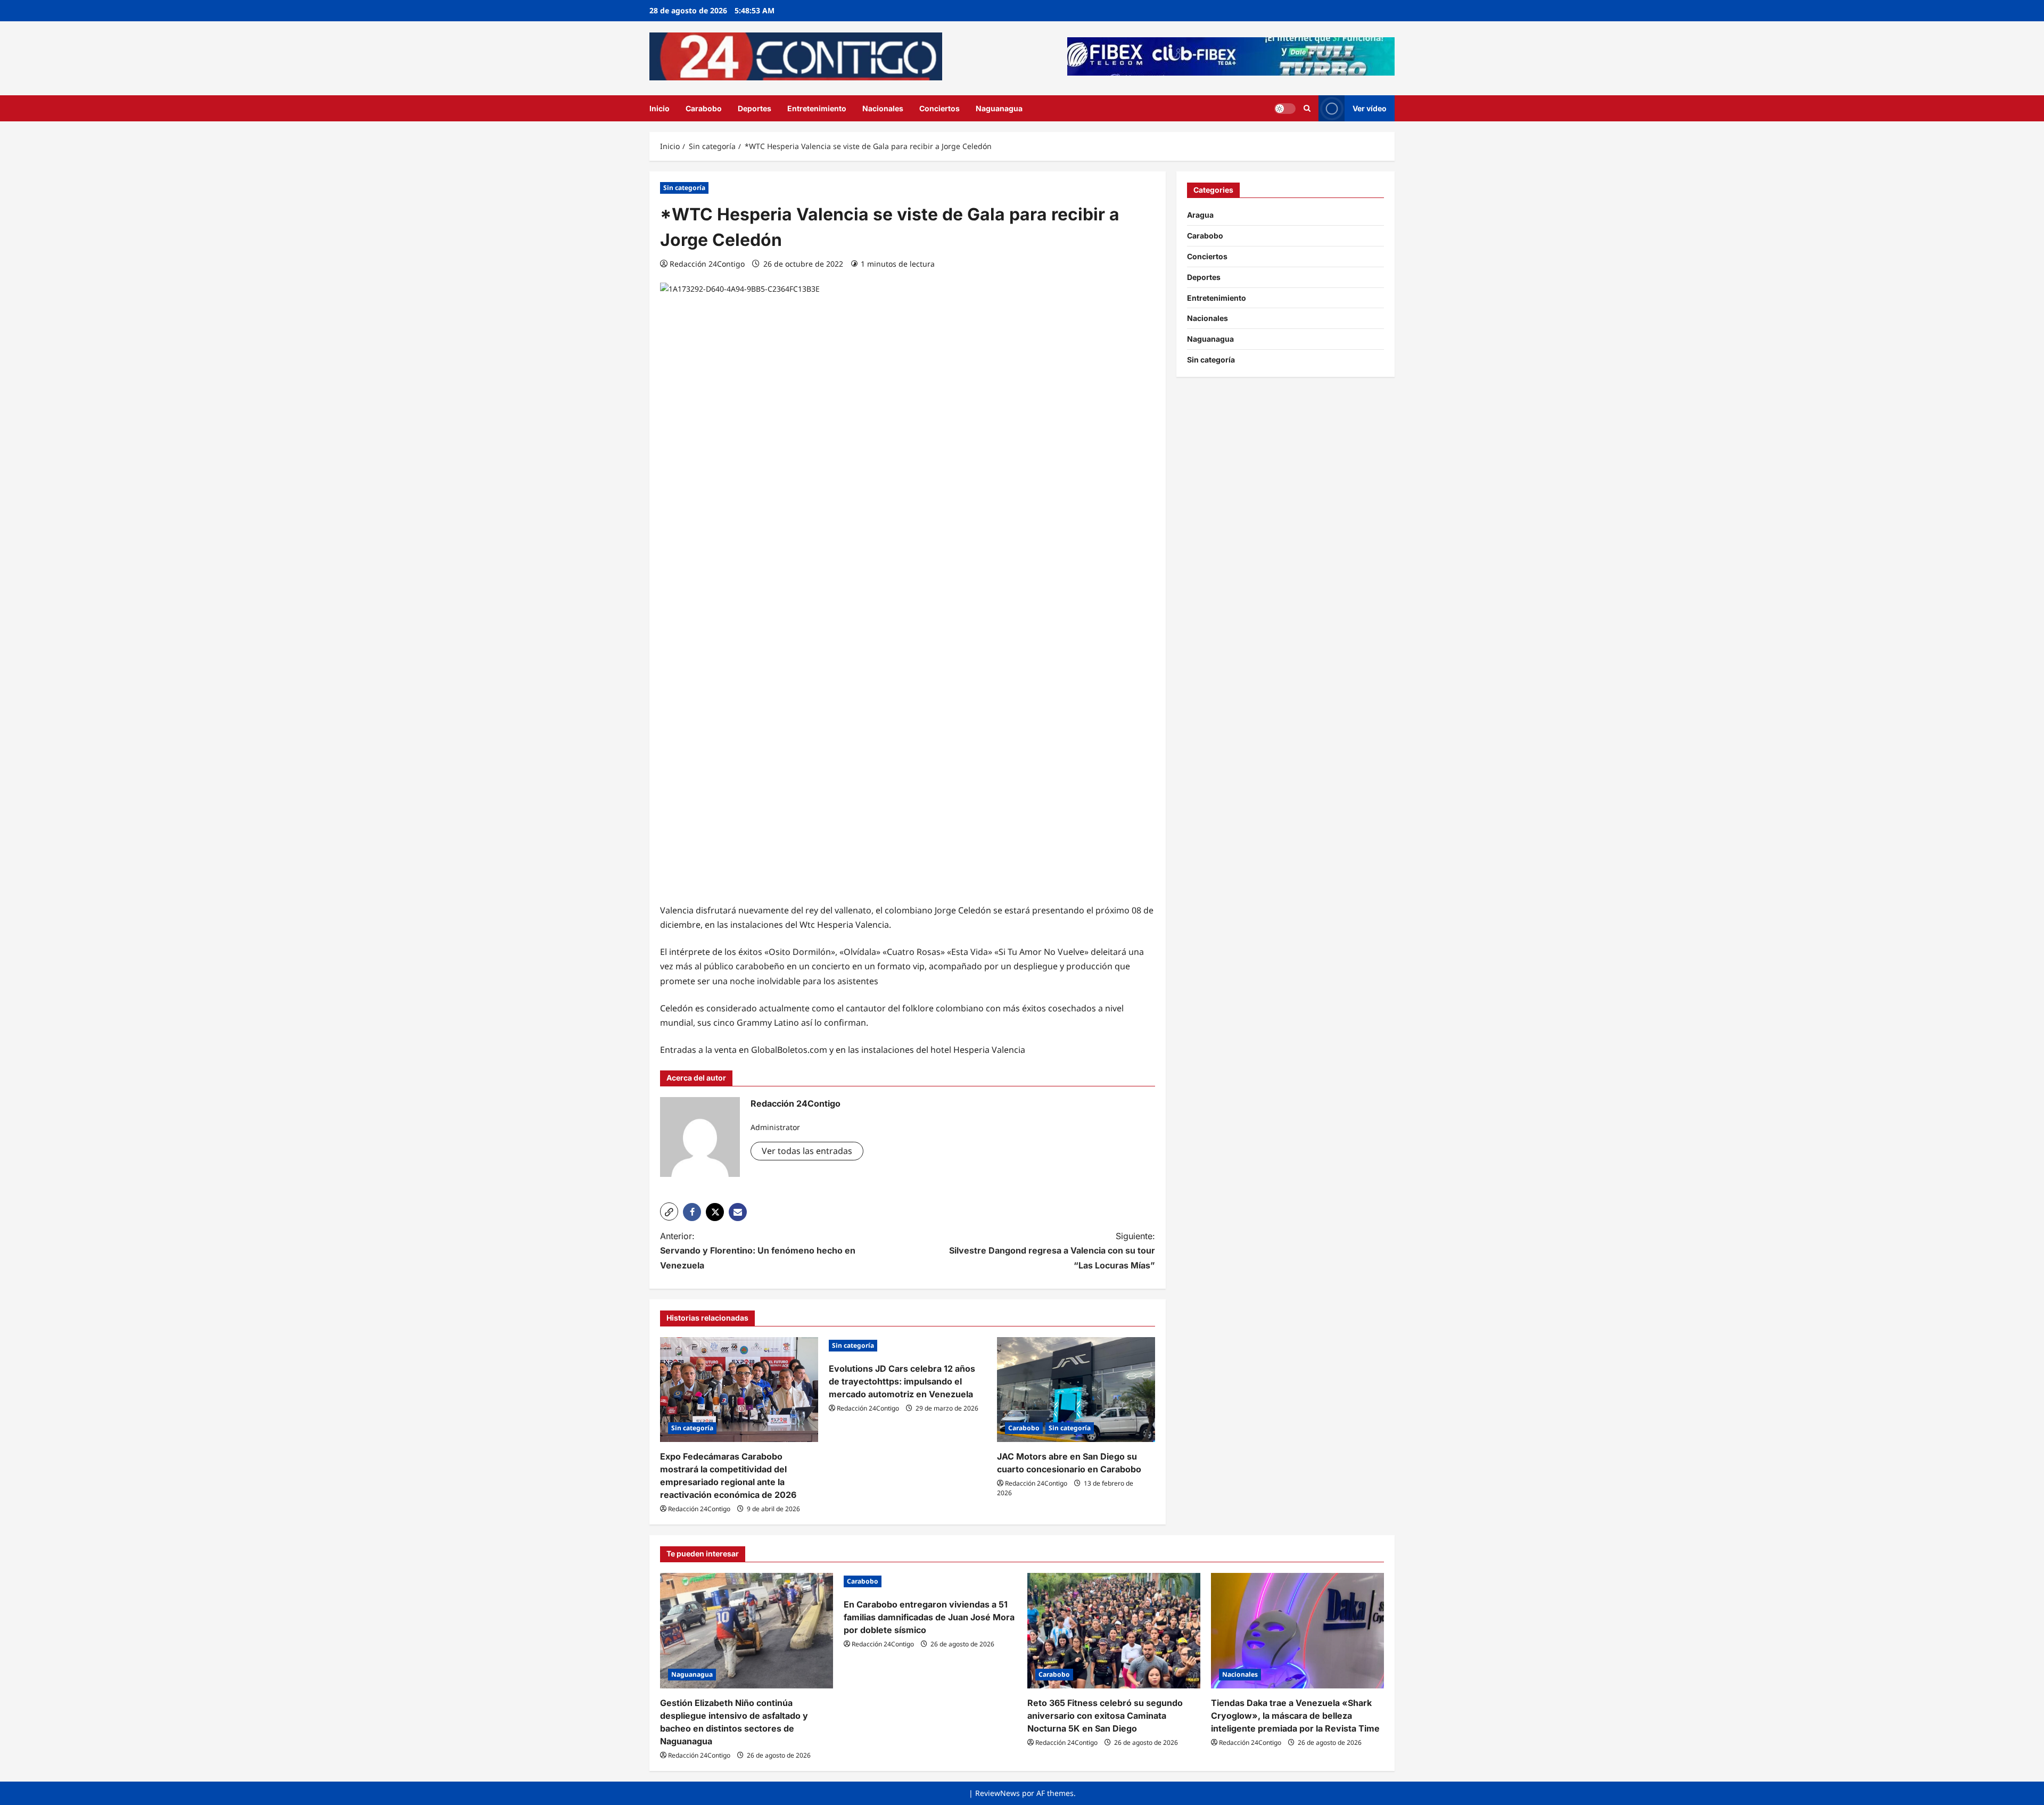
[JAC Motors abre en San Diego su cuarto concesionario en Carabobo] (1076, 1390)
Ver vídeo (1370, 108)
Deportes (755, 108)
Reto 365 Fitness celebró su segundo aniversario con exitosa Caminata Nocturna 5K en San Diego (1105, 1716)
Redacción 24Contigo (707, 264)
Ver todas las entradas (807, 1151)
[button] (669, 1211)
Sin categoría (684, 188)
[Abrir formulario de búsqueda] (1307, 108)
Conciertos (939, 108)
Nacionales (883, 108)
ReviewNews (998, 1793)
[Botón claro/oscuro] (1285, 108)
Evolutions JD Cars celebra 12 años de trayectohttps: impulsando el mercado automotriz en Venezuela (902, 1381)
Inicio (660, 108)
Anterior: (758, 1250)
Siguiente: (1052, 1250)
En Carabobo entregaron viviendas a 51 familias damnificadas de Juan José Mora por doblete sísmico (929, 1617)
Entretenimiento (817, 108)
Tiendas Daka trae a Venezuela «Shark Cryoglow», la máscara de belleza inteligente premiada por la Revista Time (1295, 1716)
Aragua (1200, 215)
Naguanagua (999, 108)
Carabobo (704, 108)
